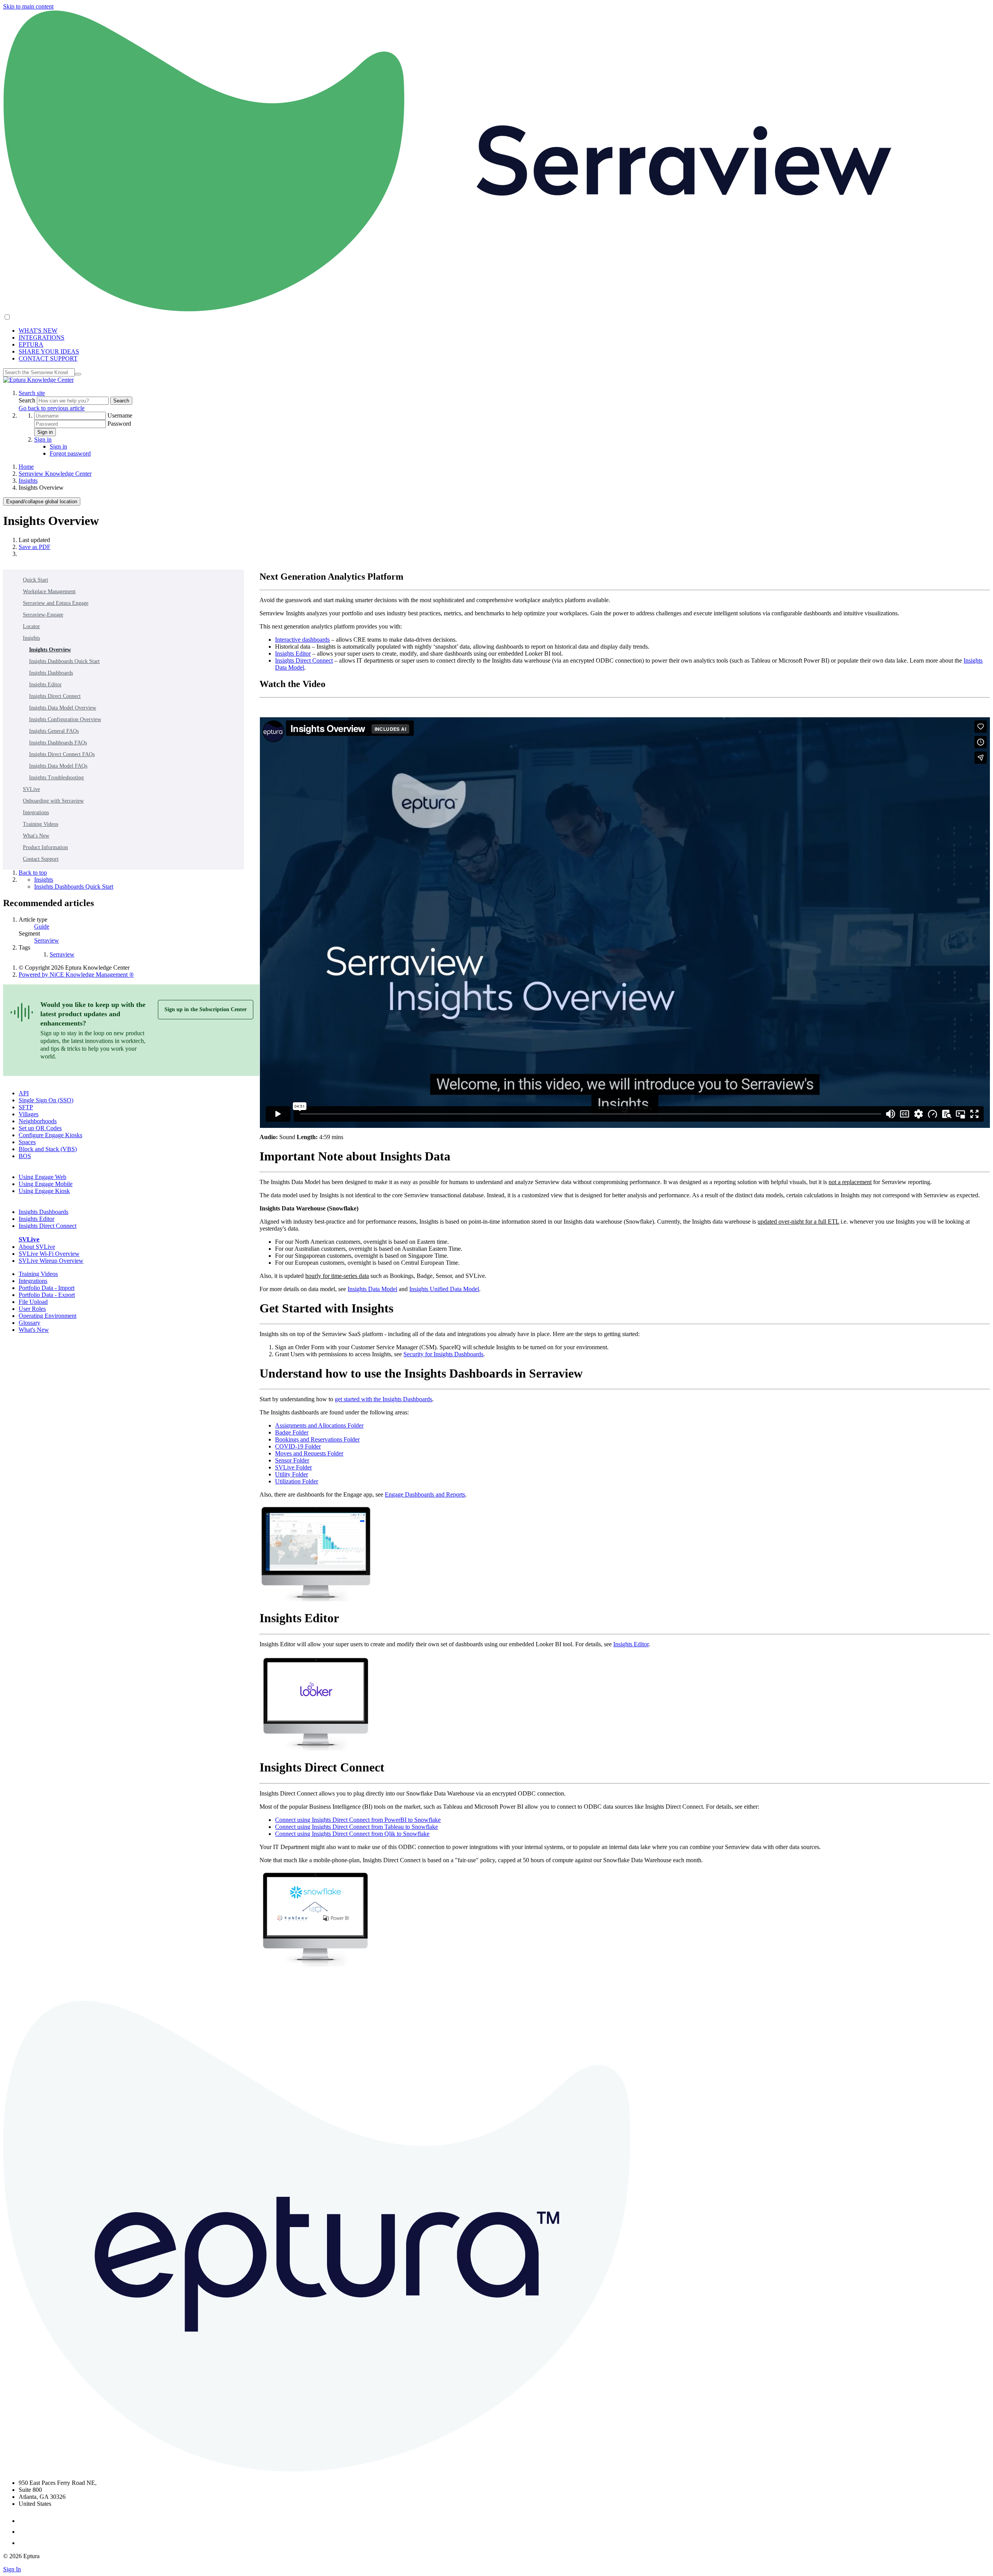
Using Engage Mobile (46, 1184)
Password (119, 424)
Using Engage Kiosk (44, 1191)
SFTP (26, 1107)
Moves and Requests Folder (309, 1453)
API (24, 1093)
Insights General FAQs (54, 731)
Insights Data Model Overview (63, 708)
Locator (31, 626)
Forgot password (70, 453)
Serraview (47, 940)
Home (26, 467)
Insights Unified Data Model (444, 1289)
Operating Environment (48, 1316)
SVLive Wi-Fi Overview (49, 1254)
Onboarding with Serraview (53, 801)
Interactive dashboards (302, 640)
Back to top (33, 873)
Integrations (36, 812)
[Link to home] (38, 380)
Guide (42, 926)
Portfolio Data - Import (47, 1288)
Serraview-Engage (43, 615)
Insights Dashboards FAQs (58, 743)
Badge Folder (292, 1432)
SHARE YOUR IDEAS (49, 351)
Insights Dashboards (51, 673)
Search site (32, 393)
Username (120, 415)
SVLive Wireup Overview (51, 1261)
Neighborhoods (38, 1121)
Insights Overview (50, 650)
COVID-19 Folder (298, 1446)
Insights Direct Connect (55, 696)
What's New (36, 836)
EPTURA (31, 344)
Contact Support (41, 859)
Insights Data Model (372, 1289)
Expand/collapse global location (42, 502)
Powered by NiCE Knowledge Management (76, 975)
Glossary (29, 1323)
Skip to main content (28, 6)
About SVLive (37, 1247)
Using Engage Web (42, 1177)
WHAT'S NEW (38, 331)
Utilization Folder (297, 1481)
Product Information (45, 847)
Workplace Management (49, 591)
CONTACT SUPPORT (48, 358)
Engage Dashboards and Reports (425, 1494)
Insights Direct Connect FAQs (62, 754)
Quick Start (35, 580)
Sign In (12, 2569)
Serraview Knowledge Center (55, 474)
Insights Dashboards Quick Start (64, 661)
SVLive (31, 789)
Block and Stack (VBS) (48, 1149)
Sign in (45, 432)
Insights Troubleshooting (56, 778)
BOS (25, 1156)
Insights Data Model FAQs (58, 766)
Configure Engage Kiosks (50, 1135)
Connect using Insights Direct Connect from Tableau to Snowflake (356, 1827)
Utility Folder (291, 1474)
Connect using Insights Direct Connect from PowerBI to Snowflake (358, 1820)
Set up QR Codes (40, 1128)
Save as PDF (35, 547)
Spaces (27, 1142)
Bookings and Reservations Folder (317, 1439)
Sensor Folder (292, 1460)
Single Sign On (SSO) (46, 1100)
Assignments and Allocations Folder (319, 1425)
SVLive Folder (293, 1467)
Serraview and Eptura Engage (56, 603)
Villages (29, 1114)
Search (28, 400)
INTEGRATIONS (42, 338)
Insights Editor (45, 685)
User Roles (32, 1309)
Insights (28, 481)
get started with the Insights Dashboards (383, 1399)
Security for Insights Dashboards (443, 1354)
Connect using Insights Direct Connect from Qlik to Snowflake (352, 1834)
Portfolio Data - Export (47, 1295)
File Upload (33, 1302)
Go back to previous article (52, 408)
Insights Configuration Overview (65, 719)
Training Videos (41, 824)
